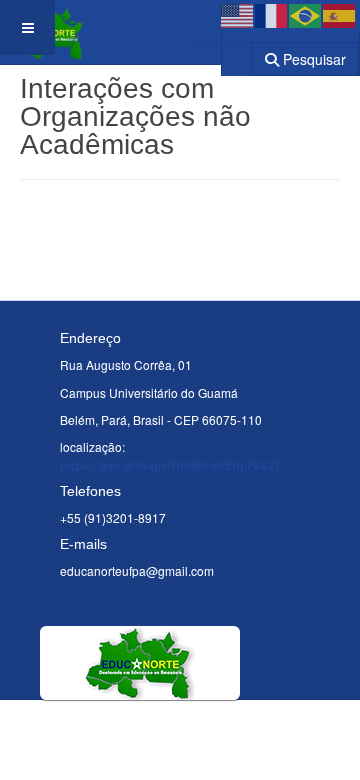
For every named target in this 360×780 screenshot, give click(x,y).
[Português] (306, 14)
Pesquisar (312, 59)
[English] (238, 14)
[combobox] (224, 52)
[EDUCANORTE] (66, 27)
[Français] (272, 14)
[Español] (340, 14)
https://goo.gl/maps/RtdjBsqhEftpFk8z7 (170, 465)
